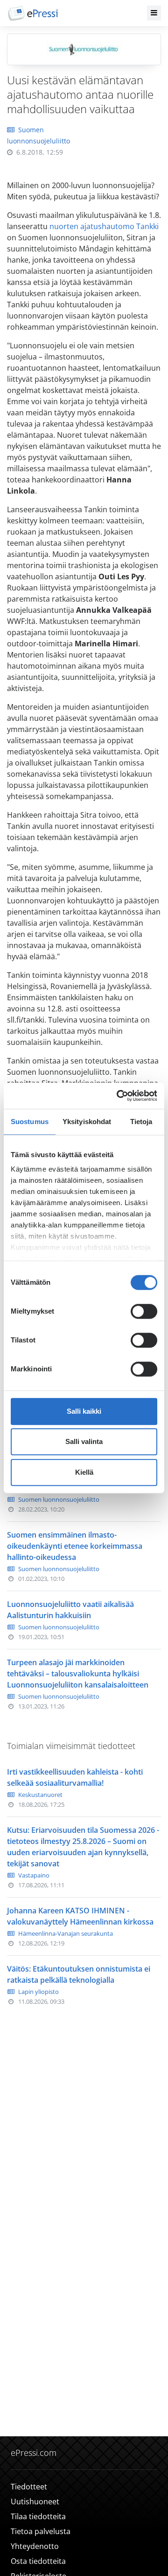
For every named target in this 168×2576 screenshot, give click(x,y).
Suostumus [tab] (30, 1122)
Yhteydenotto (35, 2546)
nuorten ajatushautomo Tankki (104, 226)
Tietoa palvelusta (41, 2531)
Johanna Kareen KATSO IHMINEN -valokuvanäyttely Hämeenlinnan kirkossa (80, 1916)
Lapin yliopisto (38, 1992)
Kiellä (84, 1472)
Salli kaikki (84, 1411)
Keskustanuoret (40, 1795)
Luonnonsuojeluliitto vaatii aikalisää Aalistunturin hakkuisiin (70, 1610)
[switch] (144, 1311)
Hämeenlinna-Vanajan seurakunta (66, 1933)
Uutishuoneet (35, 2501)
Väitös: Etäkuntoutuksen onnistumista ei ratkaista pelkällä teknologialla (79, 1974)
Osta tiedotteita (38, 2561)
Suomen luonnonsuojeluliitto (59, 1499)
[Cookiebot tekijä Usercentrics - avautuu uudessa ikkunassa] (119, 1096)
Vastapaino (34, 1875)
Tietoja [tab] (141, 1122)
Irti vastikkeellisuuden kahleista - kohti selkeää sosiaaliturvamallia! (75, 1777)
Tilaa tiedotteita (38, 2516)
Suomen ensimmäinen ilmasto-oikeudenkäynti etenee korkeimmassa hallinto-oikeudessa (75, 1546)
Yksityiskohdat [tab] (87, 1122)
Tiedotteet (29, 2487)
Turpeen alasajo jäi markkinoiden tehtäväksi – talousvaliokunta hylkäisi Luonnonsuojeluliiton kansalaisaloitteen (78, 1674)
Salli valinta (84, 1441)
